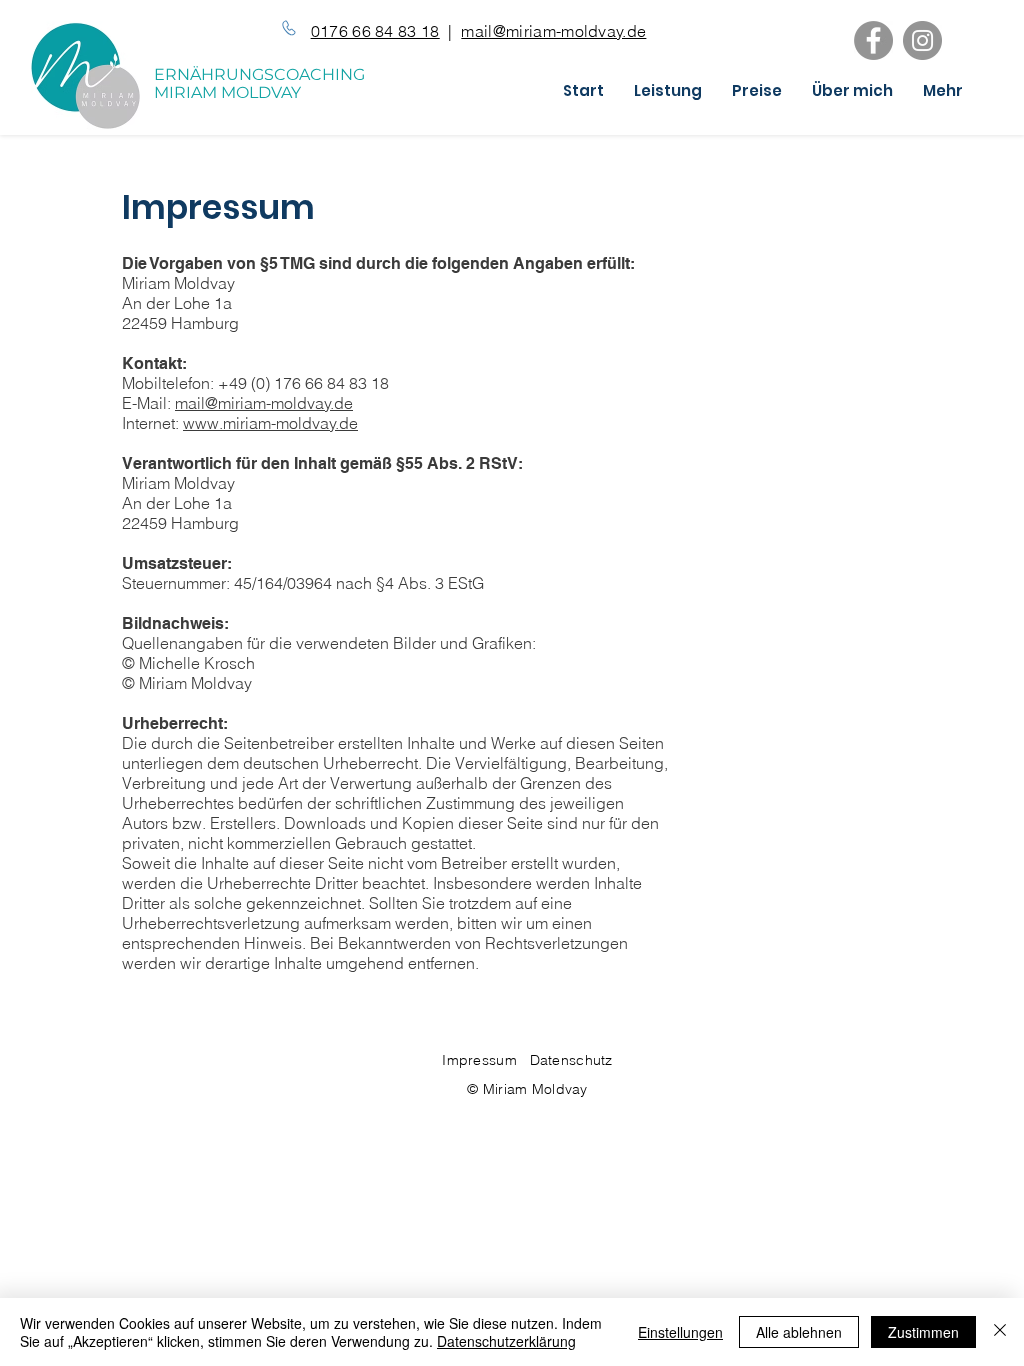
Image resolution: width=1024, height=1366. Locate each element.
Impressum (485, 1060)
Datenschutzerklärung (506, 1341)
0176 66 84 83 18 (375, 31)
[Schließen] (1000, 1332)
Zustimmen (923, 1332)
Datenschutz (571, 1060)
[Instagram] (922, 40)
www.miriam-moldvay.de (270, 423)
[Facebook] (873, 40)
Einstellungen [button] (680, 1332)
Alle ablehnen (799, 1332)
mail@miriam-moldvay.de (553, 31)
